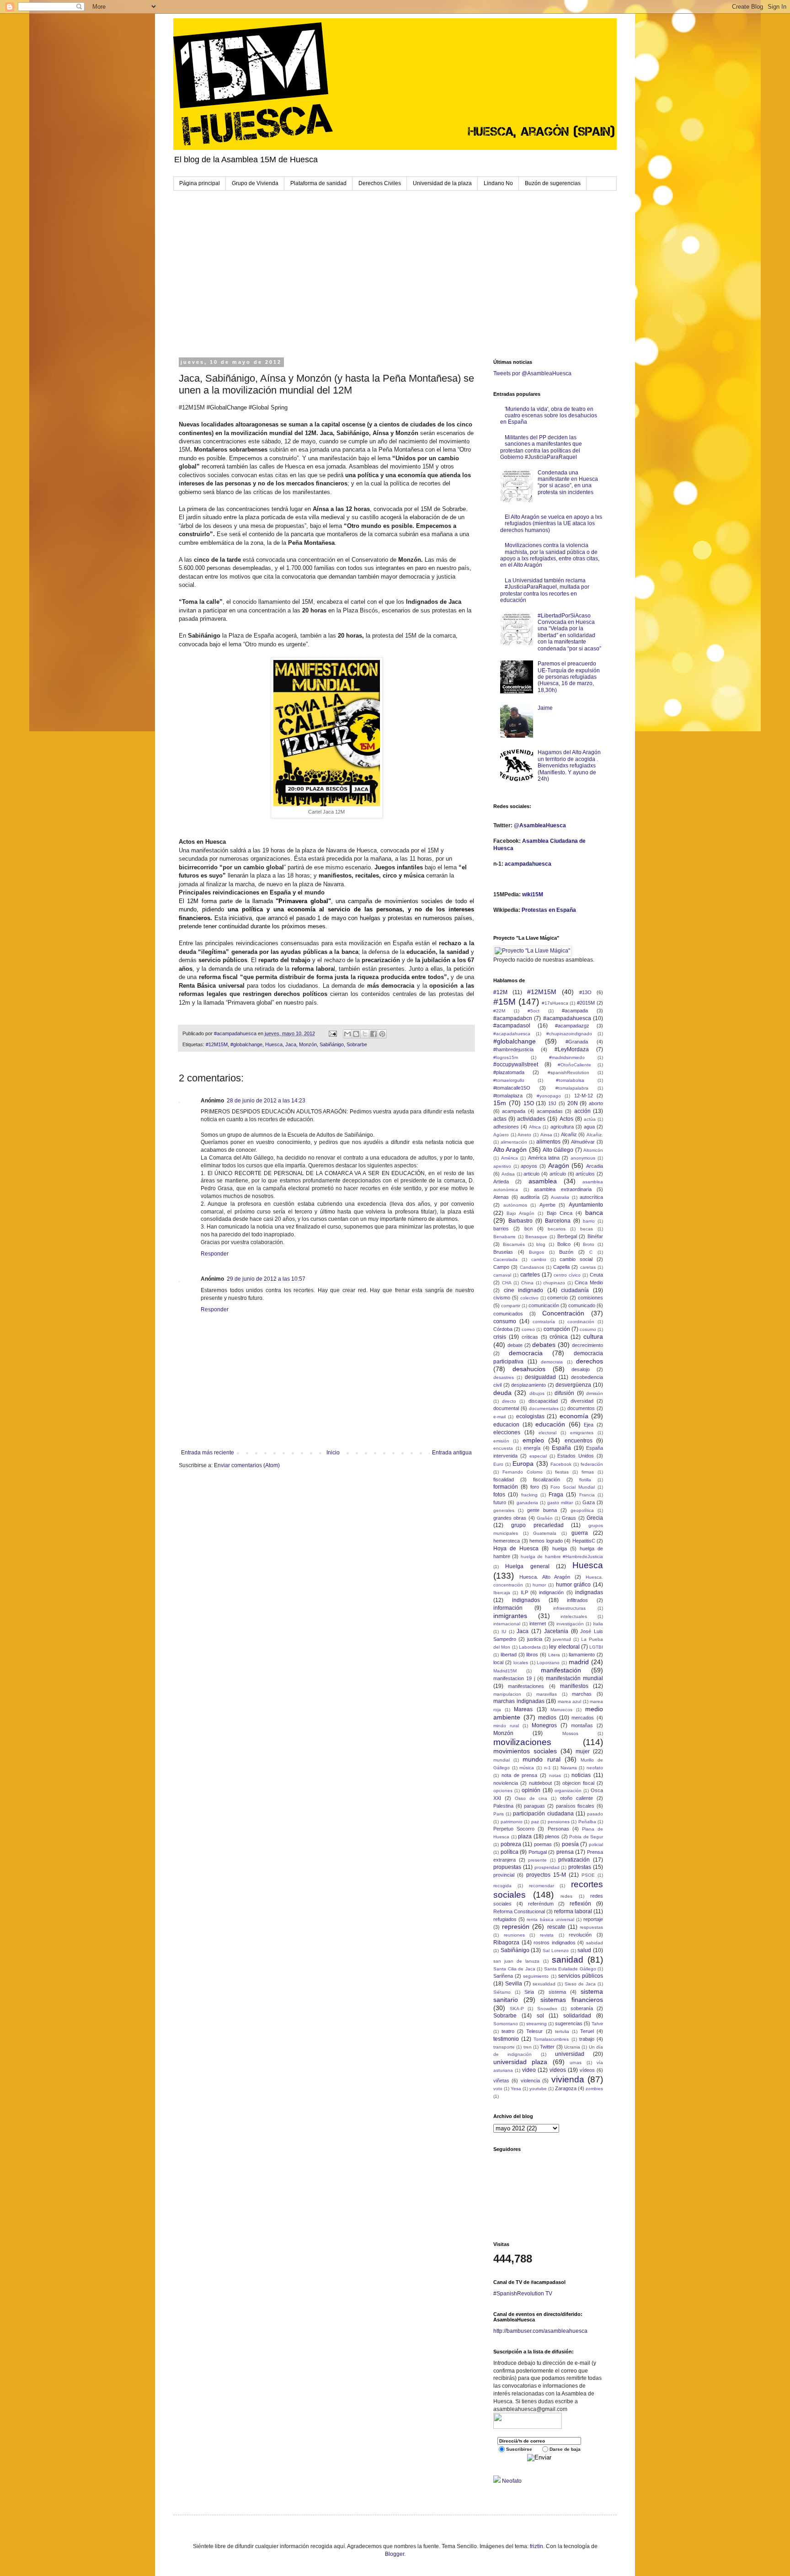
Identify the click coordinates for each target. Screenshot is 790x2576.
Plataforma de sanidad (318, 183)
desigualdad (540, 1377)
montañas (582, 1725)
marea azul (570, 1701)
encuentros (579, 1441)
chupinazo (554, 1283)
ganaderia (527, 1503)
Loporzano (548, 1663)
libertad (509, 1655)
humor (539, 1585)
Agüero (501, 1135)
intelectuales (574, 1616)
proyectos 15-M (546, 1875)
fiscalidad (504, 1480)
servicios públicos (581, 1976)
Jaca (291, 1044)
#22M (499, 1011)
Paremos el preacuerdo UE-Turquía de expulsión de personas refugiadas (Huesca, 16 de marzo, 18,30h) (569, 677)
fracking (529, 1495)
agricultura (562, 1127)
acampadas (550, 1111)
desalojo (581, 1369)
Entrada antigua (452, 1453)
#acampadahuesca (567, 1018)
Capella (561, 1267)
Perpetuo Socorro (514, 1829)
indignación (551, 1592)
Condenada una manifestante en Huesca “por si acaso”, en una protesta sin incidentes (568, 482)
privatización (574, 1860)
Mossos (570, 1733)
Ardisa (508, 1174)
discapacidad (543, 1401)
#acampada (575, 1011)
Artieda (501, 1182)
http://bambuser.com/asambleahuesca (540, 2331)
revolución (580, 1935)
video (529, 2070)
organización (568, 1791)
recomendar (542, 1886)
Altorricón (593, 1150)
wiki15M (533, 894)
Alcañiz (569, 1134)
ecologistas (530, 1416)
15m (500, 1103)
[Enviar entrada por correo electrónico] (332, 1033)
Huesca (274, 1044)
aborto (596, 1103)
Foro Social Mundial (573, 1487)
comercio (558, 1298)
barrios (501, 1229)
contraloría (544, 1322)
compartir (511, 1306)
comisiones (590, 1298)
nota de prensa (520, 1775)
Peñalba (587, 1822)
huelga (560, 1549)
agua (589, 1127)
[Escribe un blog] (356, 1034)
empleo (533, 1440)
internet (538, 1623)
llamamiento (582, 1655)
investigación (570, 1624)
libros (532, 1655)
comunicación (544, 1305)
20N (573, 1103)
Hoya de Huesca (516, 1549)
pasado (595, 1814)
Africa (535, 1127)
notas (555, 1775)
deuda (502, 1393)
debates (544, 1345)
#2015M (586, 1003)
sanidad (568, 1960)
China (527, 1283)
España (561, 1448)
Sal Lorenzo (556, 1951)
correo (528, 1329)
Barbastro (520, 1221)
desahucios (529, 1369)
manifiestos (574, 1686)
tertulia (562, 2031)
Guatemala (545, 1533)
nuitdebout (540, 1783)
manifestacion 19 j (514, 1678)
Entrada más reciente (208, 1453)
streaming (536, 2024)
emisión (501, 1441)
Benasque (536, 1237)
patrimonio (512, 1822)
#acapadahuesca (512, 1034)
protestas (580, 1867)
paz (535, 1822)
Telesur (534, 2031)
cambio (539, 1259)
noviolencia (506, 1783)
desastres (504, 1377)
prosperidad (547, 1867)
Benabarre (504, 1237)
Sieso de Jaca (580, 1984)
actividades (531, 1119)
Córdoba (503, 1329)
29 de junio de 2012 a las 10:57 (266, 1279)
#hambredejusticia (513, 1049)
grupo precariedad (537, 1525)
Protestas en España (549, 910)
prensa (565, 1852)
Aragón (559, 1166)
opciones (503, 1791)
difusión (564, 1393)
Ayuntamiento (586, 1205)
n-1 (547, 1768)
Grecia (595, 1518)
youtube (538, 2089)
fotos (499, 1495)
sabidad (595, 1943)
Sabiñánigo (332, 1044)
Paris (499, 1814)
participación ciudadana (543, 1814)
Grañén (545, 1518)
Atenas (501, 1197)
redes (566, 1896)
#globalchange (246, 1044)
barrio (589, 1221)
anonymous (583, 1158)
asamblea (543, 1181)
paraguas (534, 1806)
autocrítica (591, 1197)
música (527, 1768)
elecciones (507, 1432)
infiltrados (577, 1600)
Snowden (547, 2009)
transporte (504, 2047)
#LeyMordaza (572, 1049)
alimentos (548, 1142)
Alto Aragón (510, 1150)
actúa (590, 1119)
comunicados (508, 1314)
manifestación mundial (574, 1678)
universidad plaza (520, 2062)
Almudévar (583, 1142)
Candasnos (532, 1267)
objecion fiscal (578, 1783)
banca (594, 1213)
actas (500, 1119)
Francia (587, 1495)
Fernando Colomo (523, 1472)
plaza (525, 1836)
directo (509, 1401)
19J (552, 1103)
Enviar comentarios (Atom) (247, 1465)
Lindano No (498, 183)
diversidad (582, 1401)
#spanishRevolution (568, 1072)
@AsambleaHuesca (540, 825)
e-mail (499, 1417)
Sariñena (503, 1976)
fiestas (562, 1472)
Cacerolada (505, 1259)
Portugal (538, 1852)
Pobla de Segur (586, 1837)
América (510, 1158)
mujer (583, 1751)
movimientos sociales (525, 1751)
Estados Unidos (576, 1456)
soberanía (582, 2008)
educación (550, 1424)
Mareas (523, 1709)
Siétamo (502, 1992)
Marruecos (561, 1710)
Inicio (333, 1453)
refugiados (505, 1919)
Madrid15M (505, 1671)
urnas (576, 2062)
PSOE (588, 1875)
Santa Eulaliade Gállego (570, 1969)
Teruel (587, 2031)
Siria (529, 1992)
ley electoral (564, 1647)
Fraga (556, 1495)
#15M (504, 1002)
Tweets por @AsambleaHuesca (532, 373)
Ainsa (546, 1135)
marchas (582, 1694)
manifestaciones (526, 1686)
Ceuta (596, 1275)
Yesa (516, 2089)
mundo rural (541, 1759)
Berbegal (567, 1236)
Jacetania (556, 1631)
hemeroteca (507, 1541)
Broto (589, 1244)
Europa (523, 1464)
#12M (500, 992)
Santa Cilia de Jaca (514, 1969)
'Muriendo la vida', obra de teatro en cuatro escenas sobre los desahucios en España (549, 416)
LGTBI (596, 1647)
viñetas (501, 2081)
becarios (557, 1229)
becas (587, 1229)
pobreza (511, 1844)
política (510, 1852)
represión (516, 1927)
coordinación (581, 1322)
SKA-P (517, 2009)
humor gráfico (574, 1585)
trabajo (587, 2039)
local (498, 1662)
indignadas (589, 1592)
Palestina (503, 1806)
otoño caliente (576, 1798)
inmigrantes (510, 1616)
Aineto (524, 1135)
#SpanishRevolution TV (523, 2294)
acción (582, 1111)
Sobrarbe (357, 1044)
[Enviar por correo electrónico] (347, 1034)
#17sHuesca (555, 1003)
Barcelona (558, 1221)
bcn (528, 1229)
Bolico (564, 1244)
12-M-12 (584, 1096)
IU (504, 1631)
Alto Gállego (558, 1150)
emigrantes (582, 1433)
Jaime (545, 708)
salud (584, 1950)
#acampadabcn (513, 1018)
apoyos (529, 1166)
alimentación (514, 1142)
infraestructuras (569, 1608)
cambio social (576, 1259)
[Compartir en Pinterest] (382, 1034)
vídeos (587, 2070)
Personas (558, 1829)
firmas (588, 1472)
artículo (558, 1174)
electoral (547, 1433)
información (508, 1608)
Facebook (561, 1464)
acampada (514, 1111)
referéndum (541, 1904)
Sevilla (514, 1984)
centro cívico (567, 1275)
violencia (530, 2081)
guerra (580, 1533)
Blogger (395, 2554)
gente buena (542, 1510)
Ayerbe (547, 1205)
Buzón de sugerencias (553, 183)
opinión (531, 1790)
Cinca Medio (589, 1283)
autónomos (515, 1205)
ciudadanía (575, 1290)
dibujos (537, 1393)
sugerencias (569, 2023)
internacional (507, 1624)
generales (504, 1510)
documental (506, 1408)
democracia (526, 1353)
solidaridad (577, 2016)
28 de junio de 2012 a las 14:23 (266, 1101)
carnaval (502, 1275)
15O (529, 1103)
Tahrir (597, 2024)
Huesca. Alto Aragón (545, 1577)
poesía (570, 1844)
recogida (502, 1886)
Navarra (569, 1768)
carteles (530, 1275)
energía (532, 1448)
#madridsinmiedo (567, 1057)
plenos (552, 1836)
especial (538, 1456)
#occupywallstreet (516, 1064)
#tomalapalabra (572, 1088)
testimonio (506, 2039)
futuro (500, 1502)
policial (596, 1844)
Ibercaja (502, 1593)
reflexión (580, 1904)
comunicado (582, 1305)
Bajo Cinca (560, 1213)
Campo (501, 1267)
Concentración (563, 1313)
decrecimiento (587, 1345)
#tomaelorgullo (509, 1080)
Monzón (308, 1044)
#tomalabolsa (570, 1080)
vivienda (568, 2079)
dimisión (595, 1393)
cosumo (588, 1329)
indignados (526, 1600)
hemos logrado (546, 1541)
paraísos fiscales (575, 1806)
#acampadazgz (572, 1026)
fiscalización (547, 1480)
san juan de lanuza (517, 1961)
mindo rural (506, 1726)
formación (506, 1487)
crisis (500, 1337)
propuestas (507, 1867)
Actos (566, 1119)
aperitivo (502, 1166)
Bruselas (503, 1252)
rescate (556, 1927)
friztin (536, 2546)
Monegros (544, 1725)
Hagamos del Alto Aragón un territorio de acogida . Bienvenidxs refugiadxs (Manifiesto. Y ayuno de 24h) (569, 766)
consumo (505, 1321)
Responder (215, 1254)
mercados (583, 1718)
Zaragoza (566, 2088)
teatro (508, 2031)
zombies (594, 2089)
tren (528, 2047)
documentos (581, 1408)
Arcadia (595, 1166)
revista (547, 1935)
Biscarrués (514, 1244)
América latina (544, 1158)
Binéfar (595, 1236)
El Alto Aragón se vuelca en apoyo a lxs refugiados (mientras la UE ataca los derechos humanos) (551, 524)
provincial (504, 1875)
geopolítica (582, 1510)
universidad (570, 2054)
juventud (562, 1639)
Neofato (512, 2481)
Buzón (566, 1252)
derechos (590, 1361)
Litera (554, 1655)
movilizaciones (522, 1742)
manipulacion (507, 1694)
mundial (502, 1760)
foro (535, 1487)
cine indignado (524, 1290)
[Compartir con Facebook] (374, 1034)
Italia (598, 1624)
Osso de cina (531, 1798)
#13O (585, 992)
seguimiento (536, 1976)
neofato (595, 1768)
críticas (530, 1337)
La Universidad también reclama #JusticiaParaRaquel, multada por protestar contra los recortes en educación (545, 590)
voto (498, 2089)
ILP (524, 1592)
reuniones (514, 1935)
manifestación (561, 1670)
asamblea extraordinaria (563, 1189)
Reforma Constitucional (519, 1911)
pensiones (559, 1822)
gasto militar (560, 1503)
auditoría (530, 1197)
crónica (559, 1337)
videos (558, 2070)
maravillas (547, 1694)
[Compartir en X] (365, 1034)
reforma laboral (573, 1911)
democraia (552, 1362)
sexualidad (544, 1984)
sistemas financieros (572, 2000)
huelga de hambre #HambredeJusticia (562, 1557)
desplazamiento (528, 1385)
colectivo (529, 1298)
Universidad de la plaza (442, 183)
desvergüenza (573, 1385)
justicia (535, 1639)
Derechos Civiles (380, 183)
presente (537, 1860)
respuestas (591, 1927)
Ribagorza (506, 1943)
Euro (498, 1464)
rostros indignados (555, 1943)
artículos (585, 1174)
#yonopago (549, 1096)
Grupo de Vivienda (255, 183)
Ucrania (572, 2047)
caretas (588, 1267)
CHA (507, 1283)
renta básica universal (550, 1919)
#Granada (577, 1042)
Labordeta (530, 1647)
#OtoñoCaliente (574, 1065)
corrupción (557, 1329)
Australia (560, 1197)
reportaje (593, 1919)
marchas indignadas (519, 1701)
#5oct (534, 1011)
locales (521, 1663)
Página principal (200, 183)
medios (547, 1718)
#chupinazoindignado (569, 1034)
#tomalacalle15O (512, 1088)
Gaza (589, 1502)
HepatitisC (584, 1541)
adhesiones (506, 1127)
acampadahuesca (528, 864)
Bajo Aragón (520, 1213)
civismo (502, 1298)
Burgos (536, 1252)
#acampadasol (512, 1026)
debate (515, 1345)
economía (574, 1416)
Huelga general (527, 1566)
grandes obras (510, 1518)
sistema (557, 1992)
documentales (544, 1408)
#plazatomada (509, 1072)
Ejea (589, 1425)
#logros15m (506, 1057)
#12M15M (217, 1044)
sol (540, 2016)
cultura (593, 1336)
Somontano (506, 2024)
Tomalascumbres (551, 2039)
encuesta (503, 1448)
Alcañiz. (595, 1135)
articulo (531, 1174)
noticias (581, 1775)
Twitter (547, 2047)
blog (541, 1244)
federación (592, 1464)
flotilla (585, 1480)
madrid (579, 1662)
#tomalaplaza (508, 1096)
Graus (569, 1518)
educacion (506, 1425)
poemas (543, 1844)
